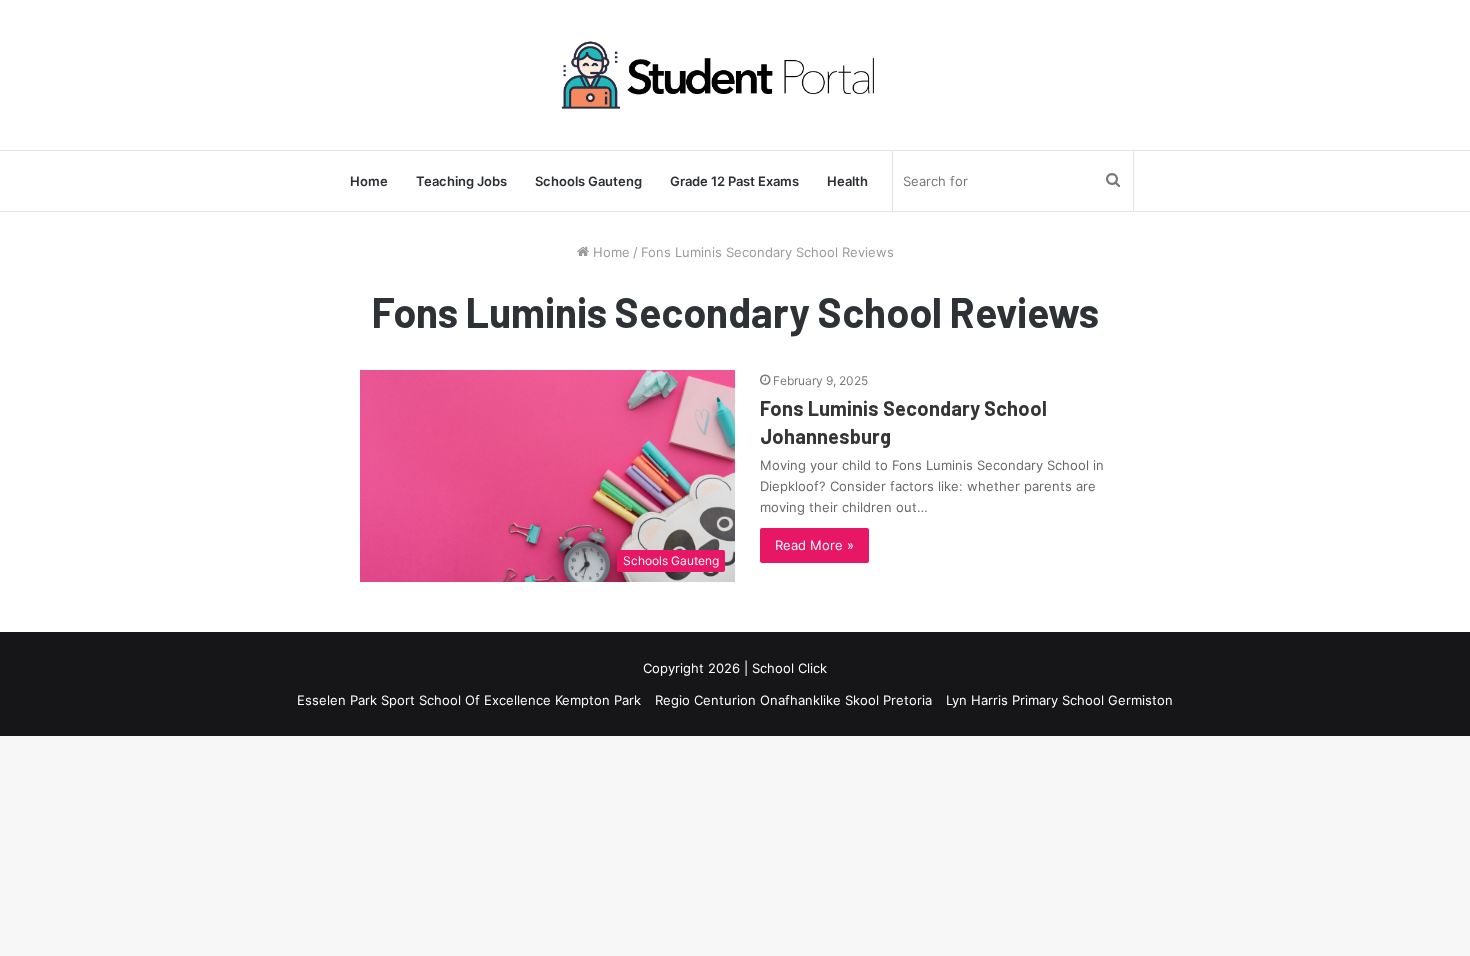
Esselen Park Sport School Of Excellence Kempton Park (469, 700)
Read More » (814, 545)
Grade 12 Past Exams (734, 181)
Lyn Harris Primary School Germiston (1059, 700)
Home (369, 181)
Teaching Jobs (461, 181)
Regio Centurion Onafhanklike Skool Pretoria (793, 700)
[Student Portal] (735, 75)
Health (847, 181)
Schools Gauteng (588, 181)
